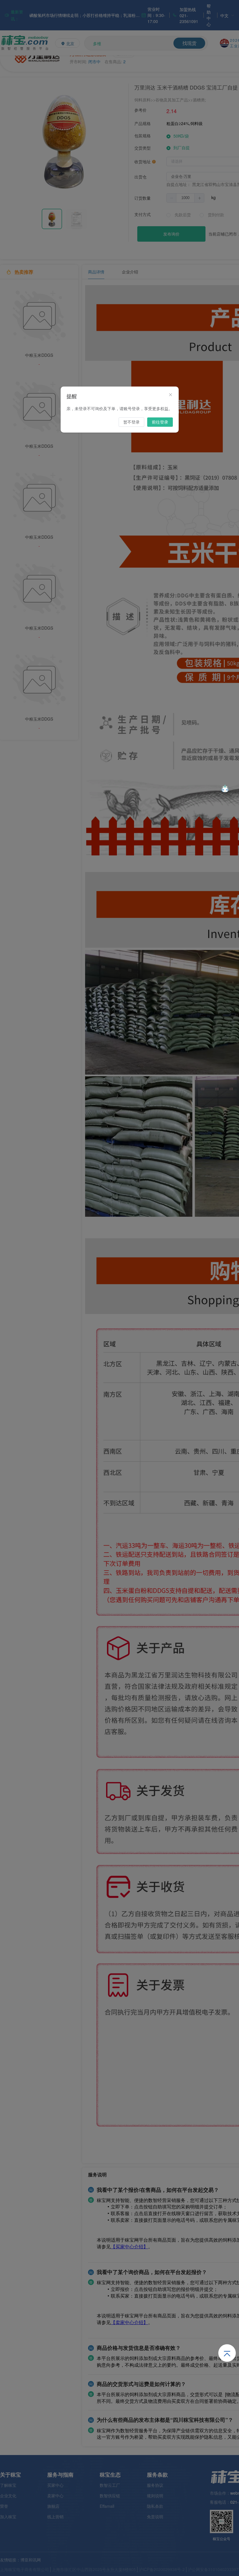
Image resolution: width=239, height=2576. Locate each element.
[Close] (171, 395)
